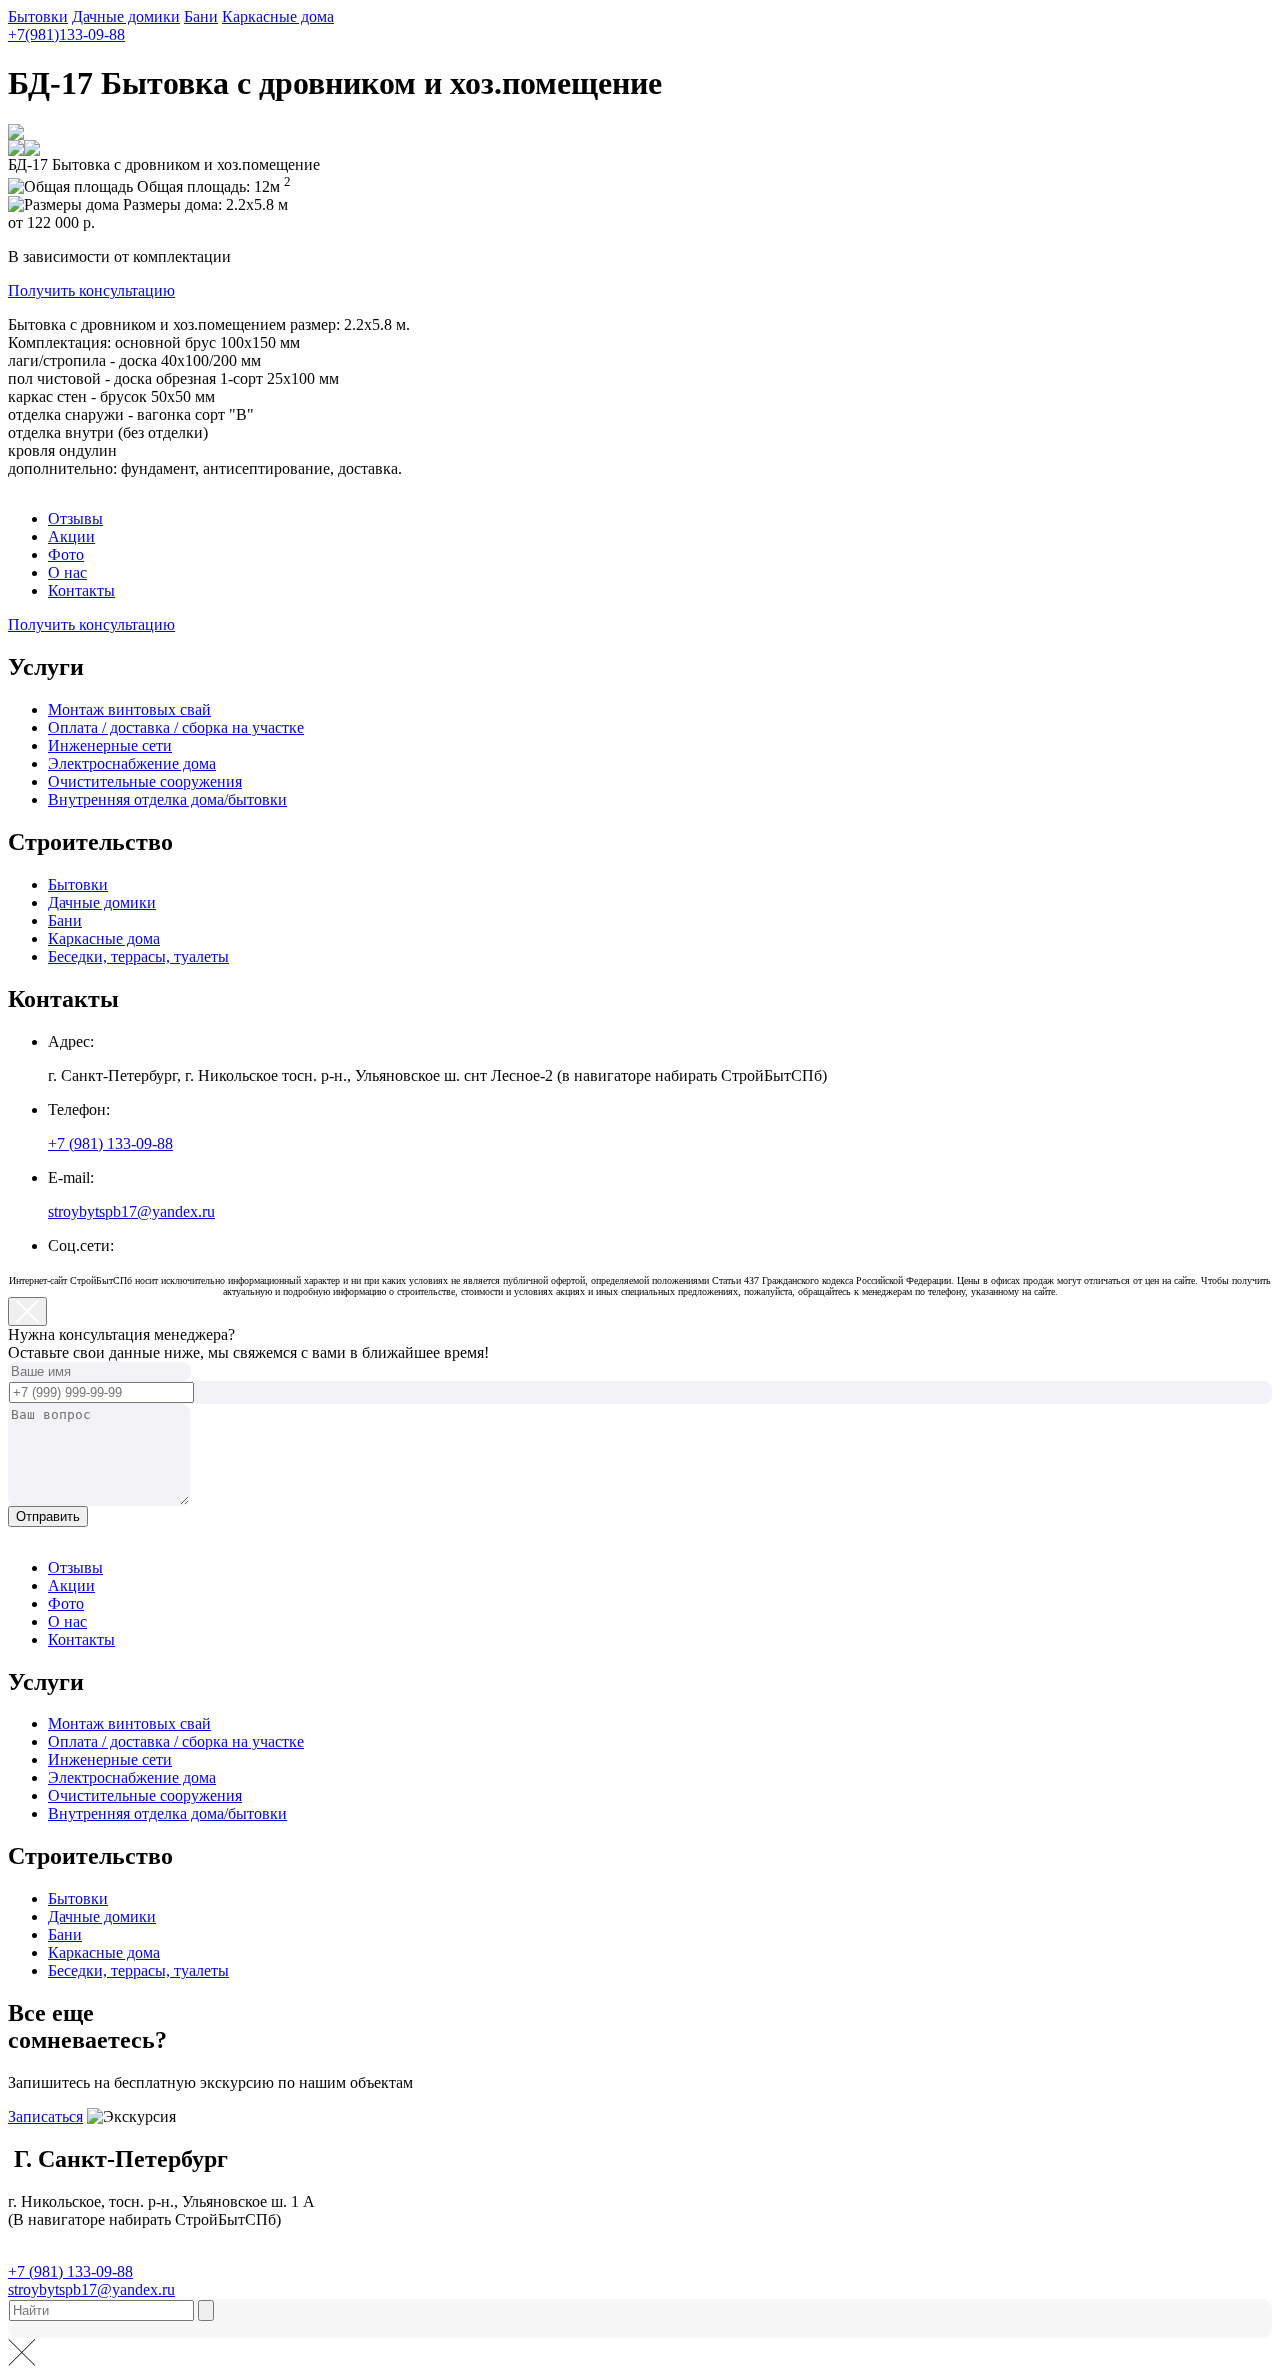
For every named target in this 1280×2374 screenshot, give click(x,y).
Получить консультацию (91, 290)
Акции (71, 536)
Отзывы (75, 518)
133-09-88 (110, 1143)
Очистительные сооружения (145, 781)
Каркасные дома (278, 16)
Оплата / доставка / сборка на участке (176, 727)
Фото (66, 554)
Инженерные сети (110, 745)
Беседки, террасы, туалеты (138, 956)
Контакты (81, 590)
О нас (67, 572)
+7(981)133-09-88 (66, 34)
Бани (201, 16)
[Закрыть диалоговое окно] (27, 1311)
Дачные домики (126, 16)
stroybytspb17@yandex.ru (131, 1211)
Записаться (45, 2116)
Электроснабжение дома (132, 763)
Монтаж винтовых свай (129, 709)
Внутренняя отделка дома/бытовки (167, 799)
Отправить (48, 1516)
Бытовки (38, 16)
